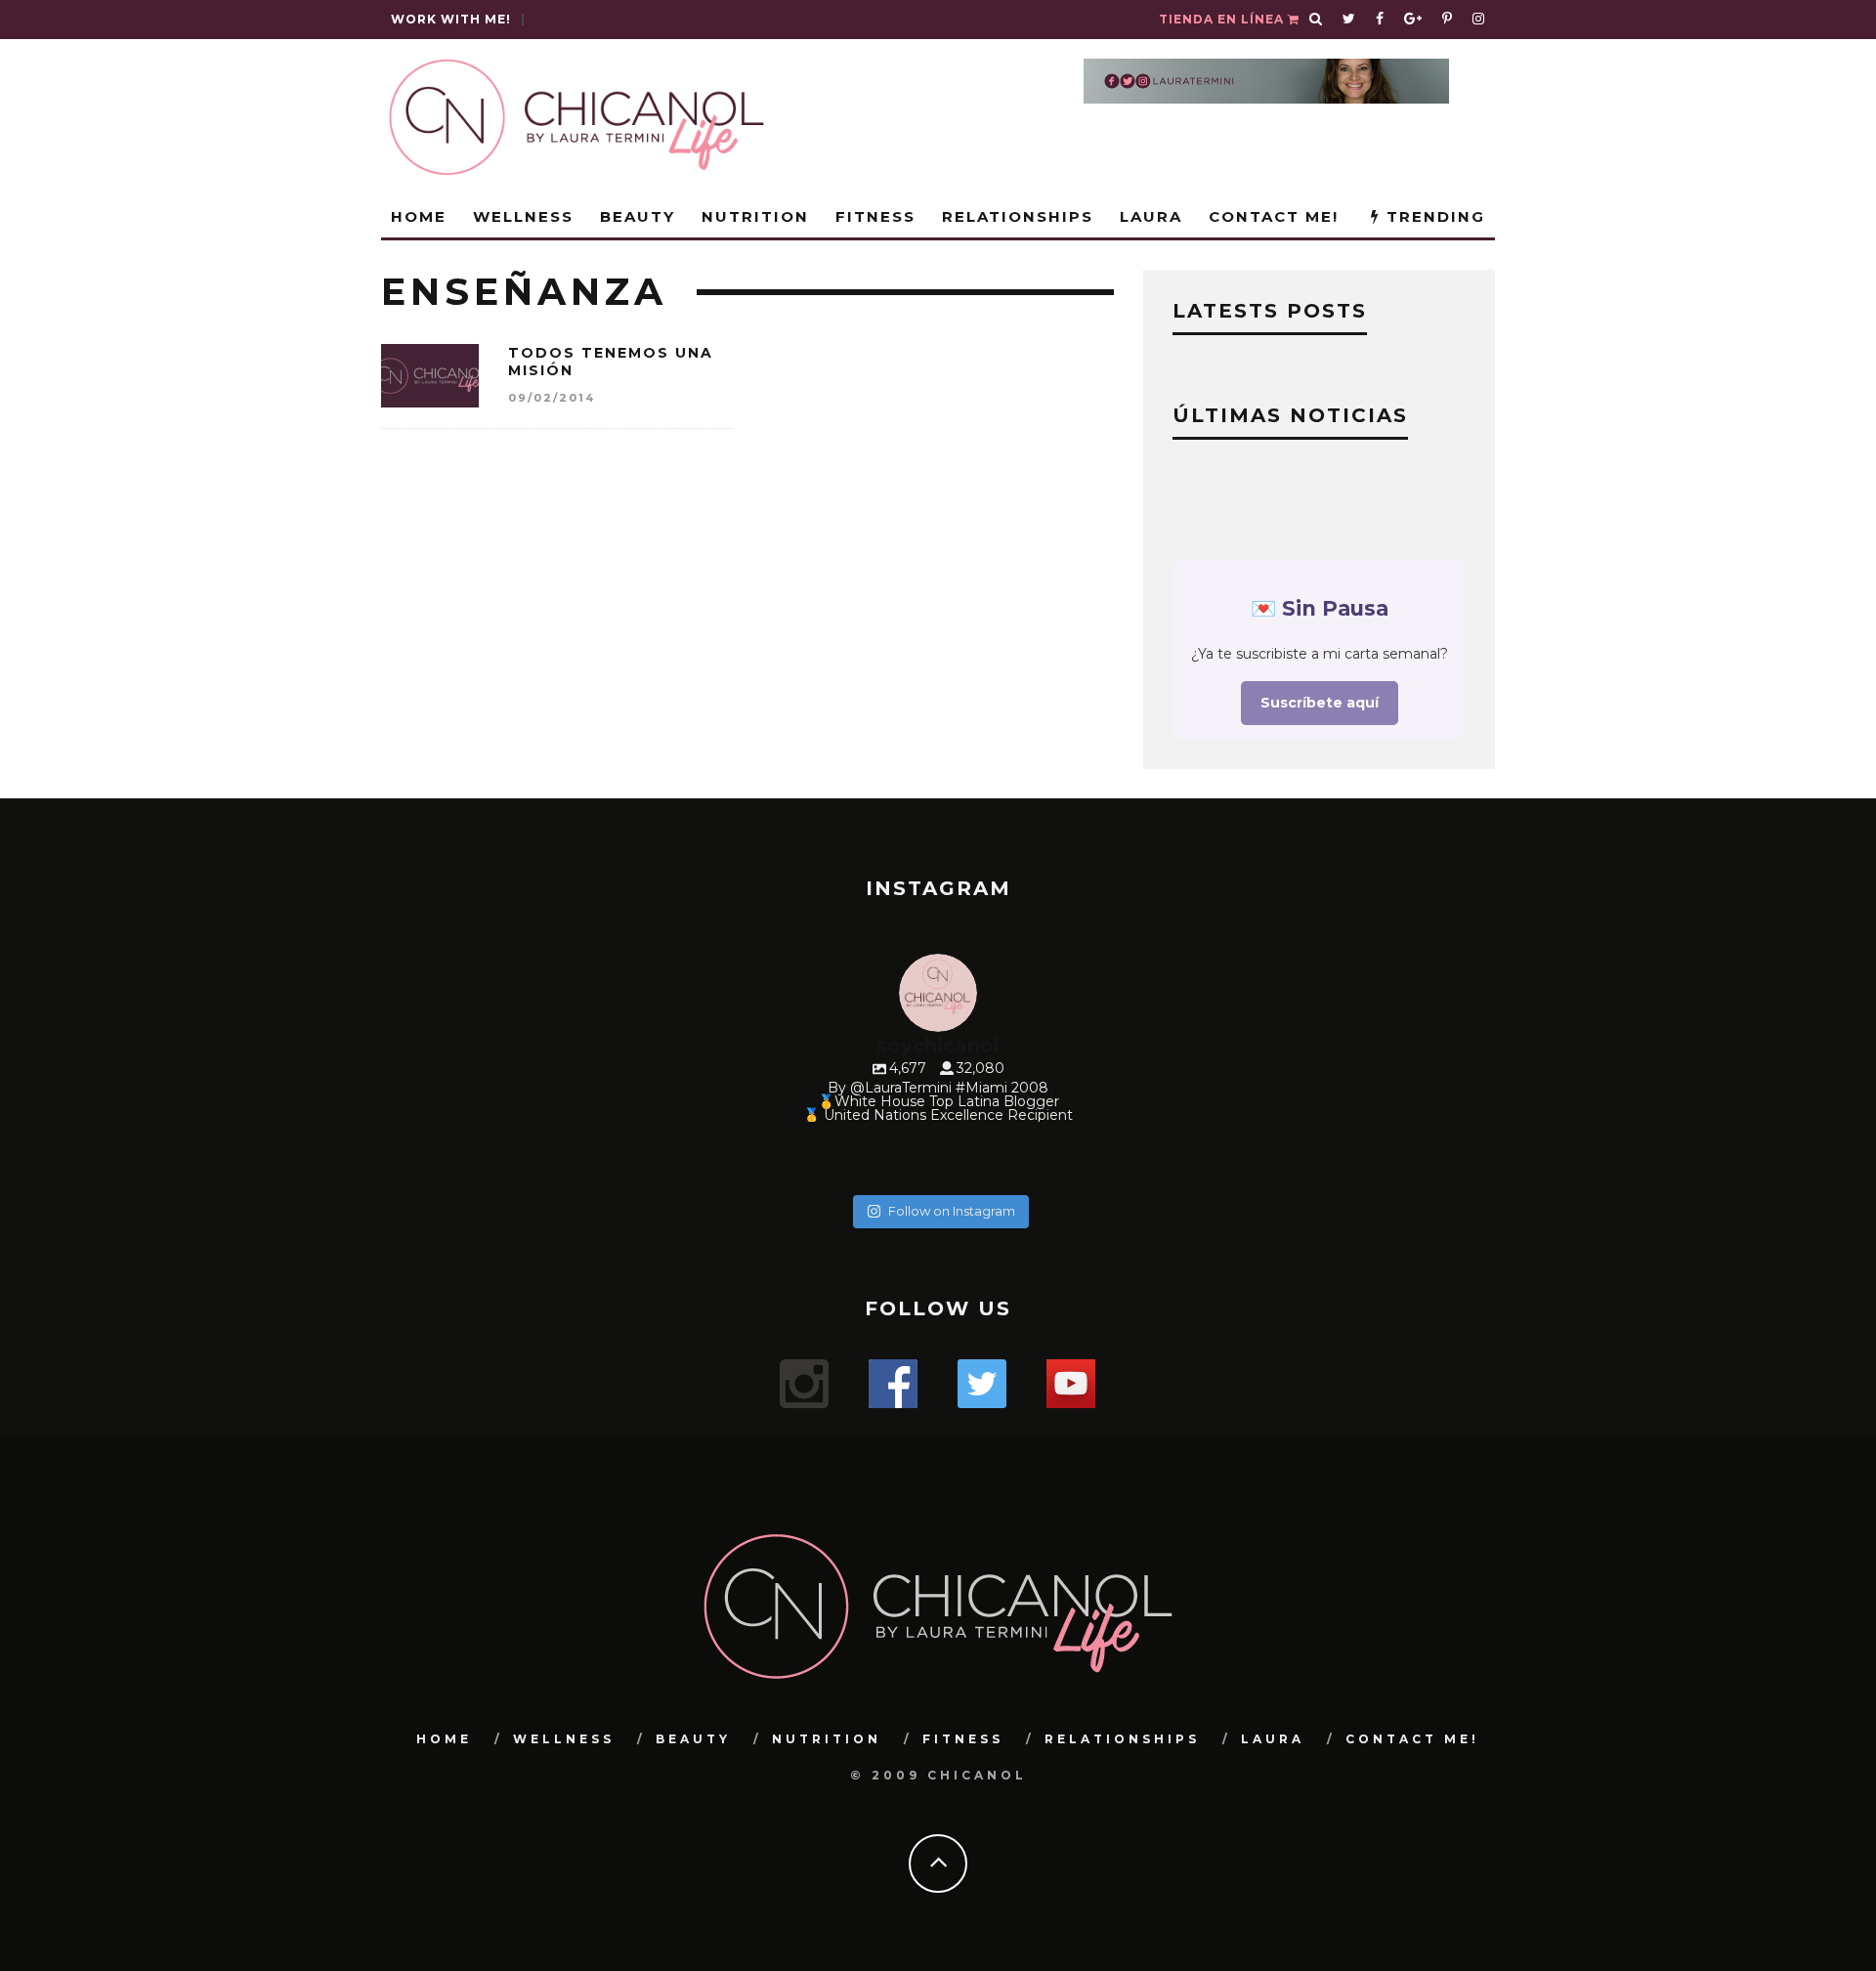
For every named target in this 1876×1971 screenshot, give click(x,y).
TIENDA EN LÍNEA (1223, 19)
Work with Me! (451, 19)
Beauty (638, 216)
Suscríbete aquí (1320, 703)
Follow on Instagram (952, 1211)
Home (419, 216)
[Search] (1316, 20)
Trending (1433, 216)
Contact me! (1274, 216)
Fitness (875, 216)
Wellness (523, 216)
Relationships (1018, 216)
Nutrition (755, 216)
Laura (1151, 216)
